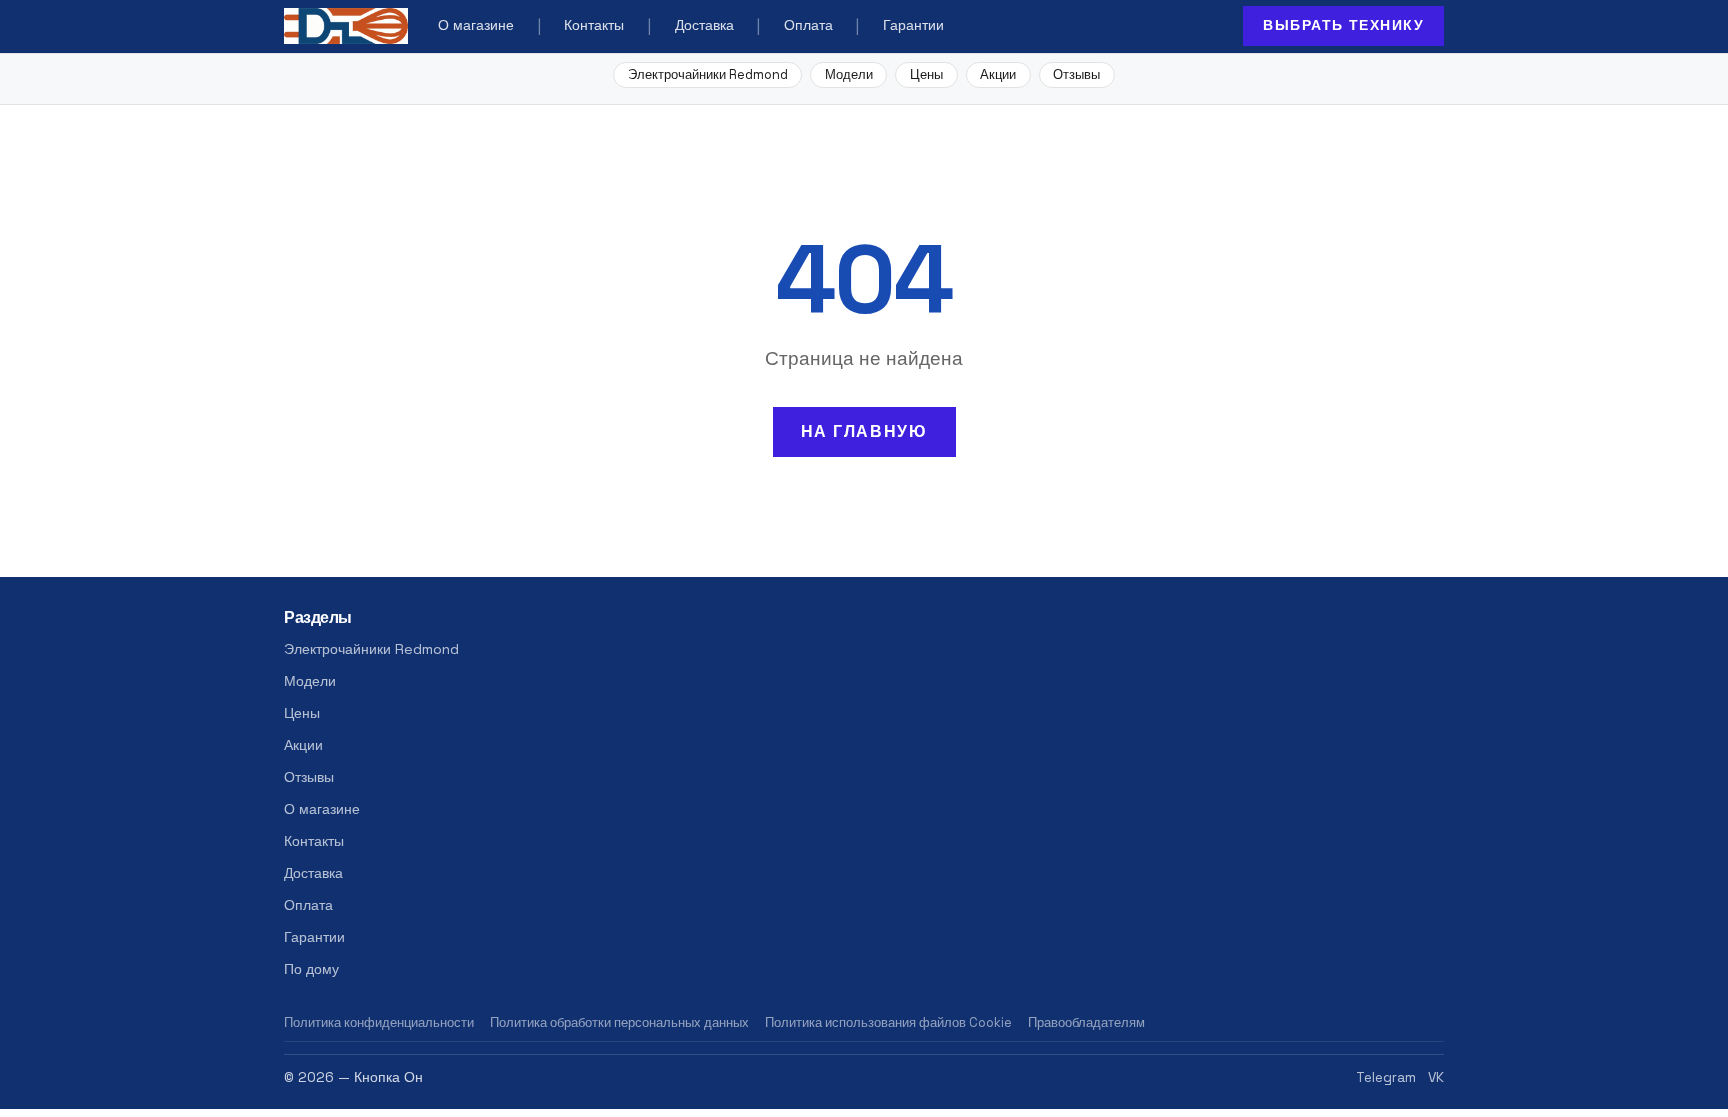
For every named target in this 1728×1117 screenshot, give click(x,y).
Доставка (704, 25)
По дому (311, 969)
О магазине (476, 25)
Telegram (1386, 1077)
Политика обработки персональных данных (619, 1022)
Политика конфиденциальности (379, 1022)
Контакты (594, 25)
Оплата (808, 25)
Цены (926, 74)
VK (1436, 1077)
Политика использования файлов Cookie (888, 1022)
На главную (864, 431)
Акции (998, 74)
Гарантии (913, 25)
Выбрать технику (1343, 25)
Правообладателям (1086, 1022)
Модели (849, 74)
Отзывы (1076, 74)
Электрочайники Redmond (708, 74)
